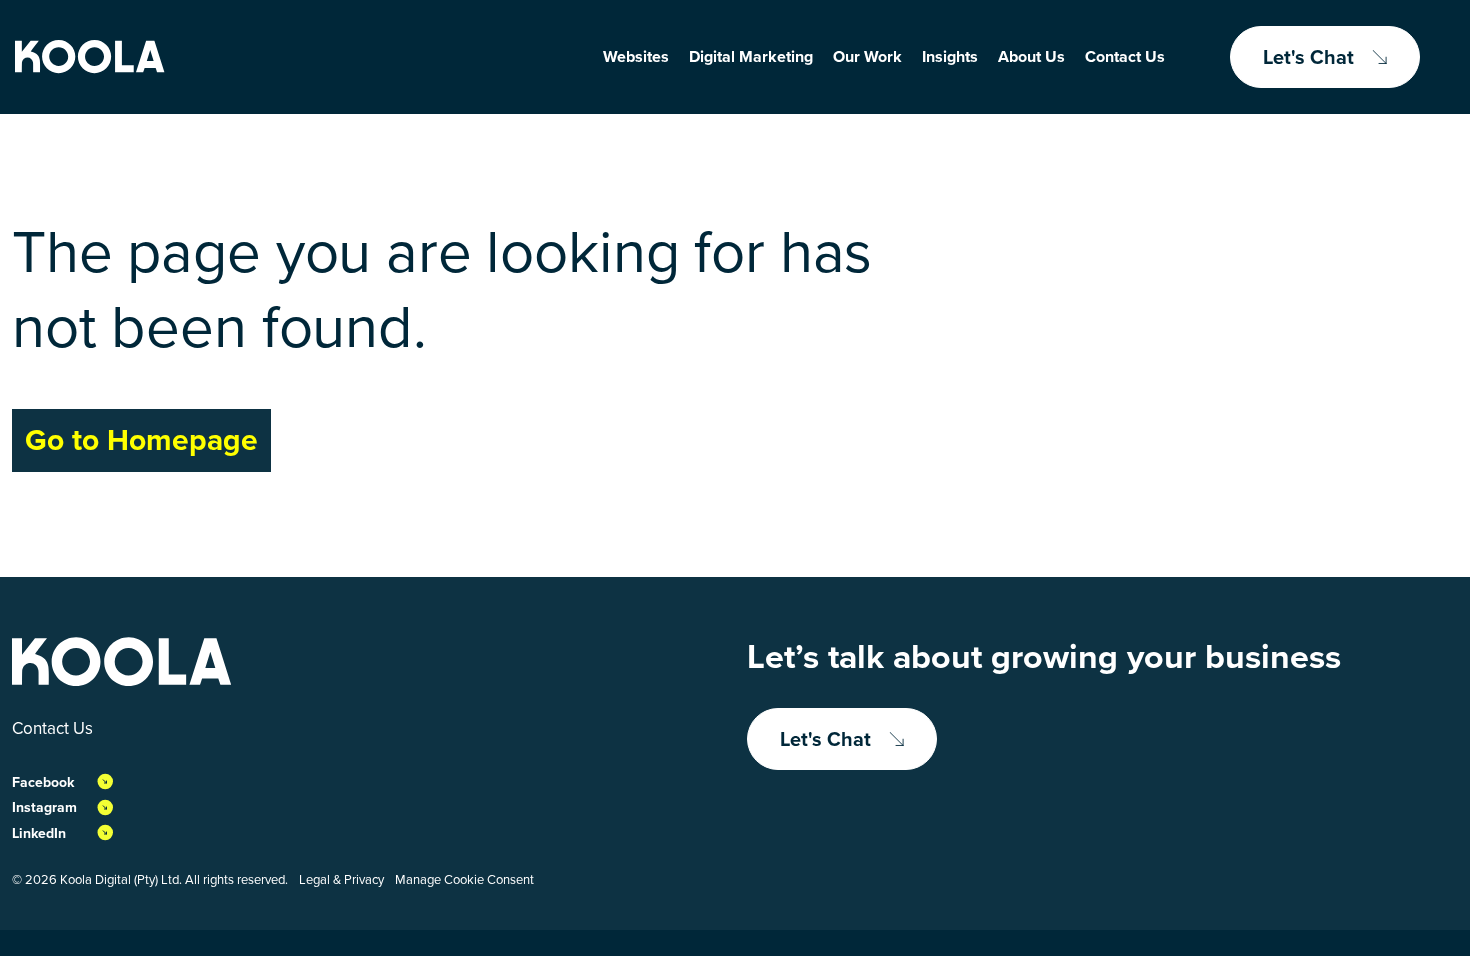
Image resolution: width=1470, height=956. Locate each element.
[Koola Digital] (90, 57)
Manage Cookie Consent (464, 879)
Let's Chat (1308, 57)
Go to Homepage (141, 440)
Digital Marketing (751, 56)
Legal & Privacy (341, 879)
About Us (1031, 56)
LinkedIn (39, 833)
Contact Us (1125, 56)
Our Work (867, 56)
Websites (636, 56)
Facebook (43, 782)
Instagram (44, 807)
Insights (950, 56)
